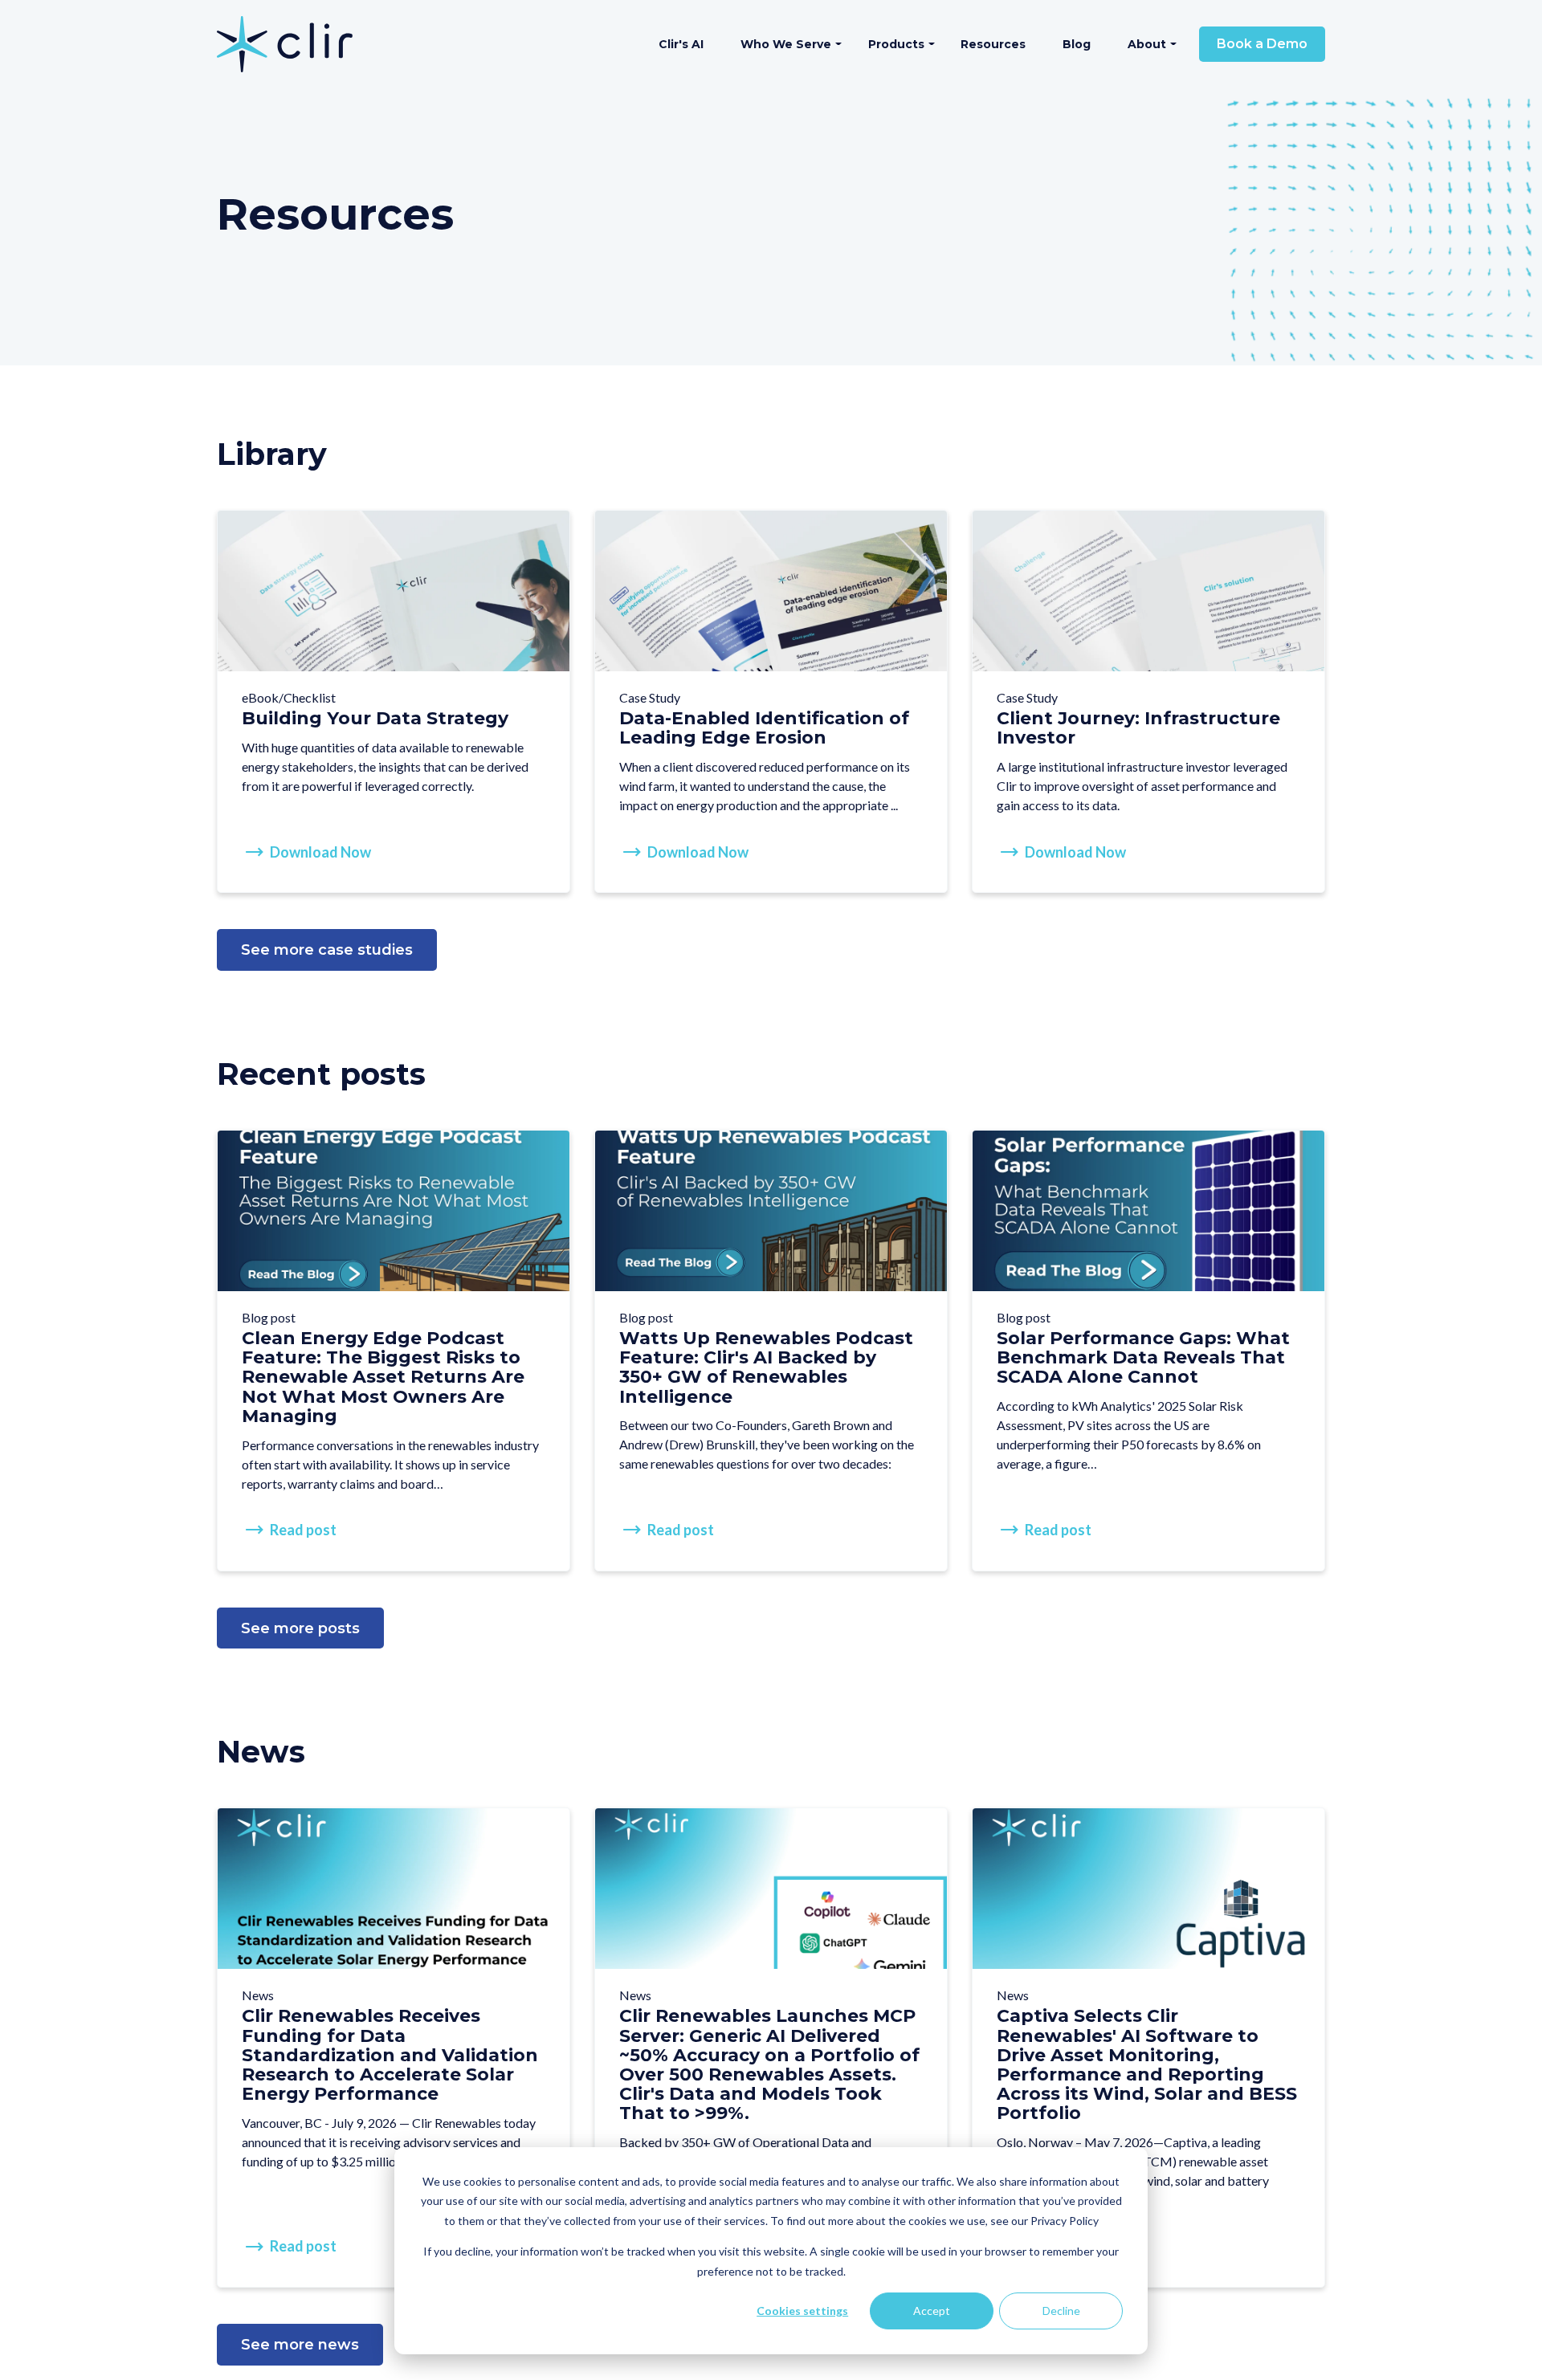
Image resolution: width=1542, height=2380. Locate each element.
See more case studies (327, 950)
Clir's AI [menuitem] (681, 44)
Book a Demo (1262, 44)
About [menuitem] (1147, 44)
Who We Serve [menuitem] (786, 44)
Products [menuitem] (896, 44)
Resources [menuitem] (993, 44)
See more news (300, 2345)
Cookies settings (802, 2311)
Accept (932, 2311)
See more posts (300, 1628)
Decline (1061, 2311)
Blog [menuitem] (1077, 44)
